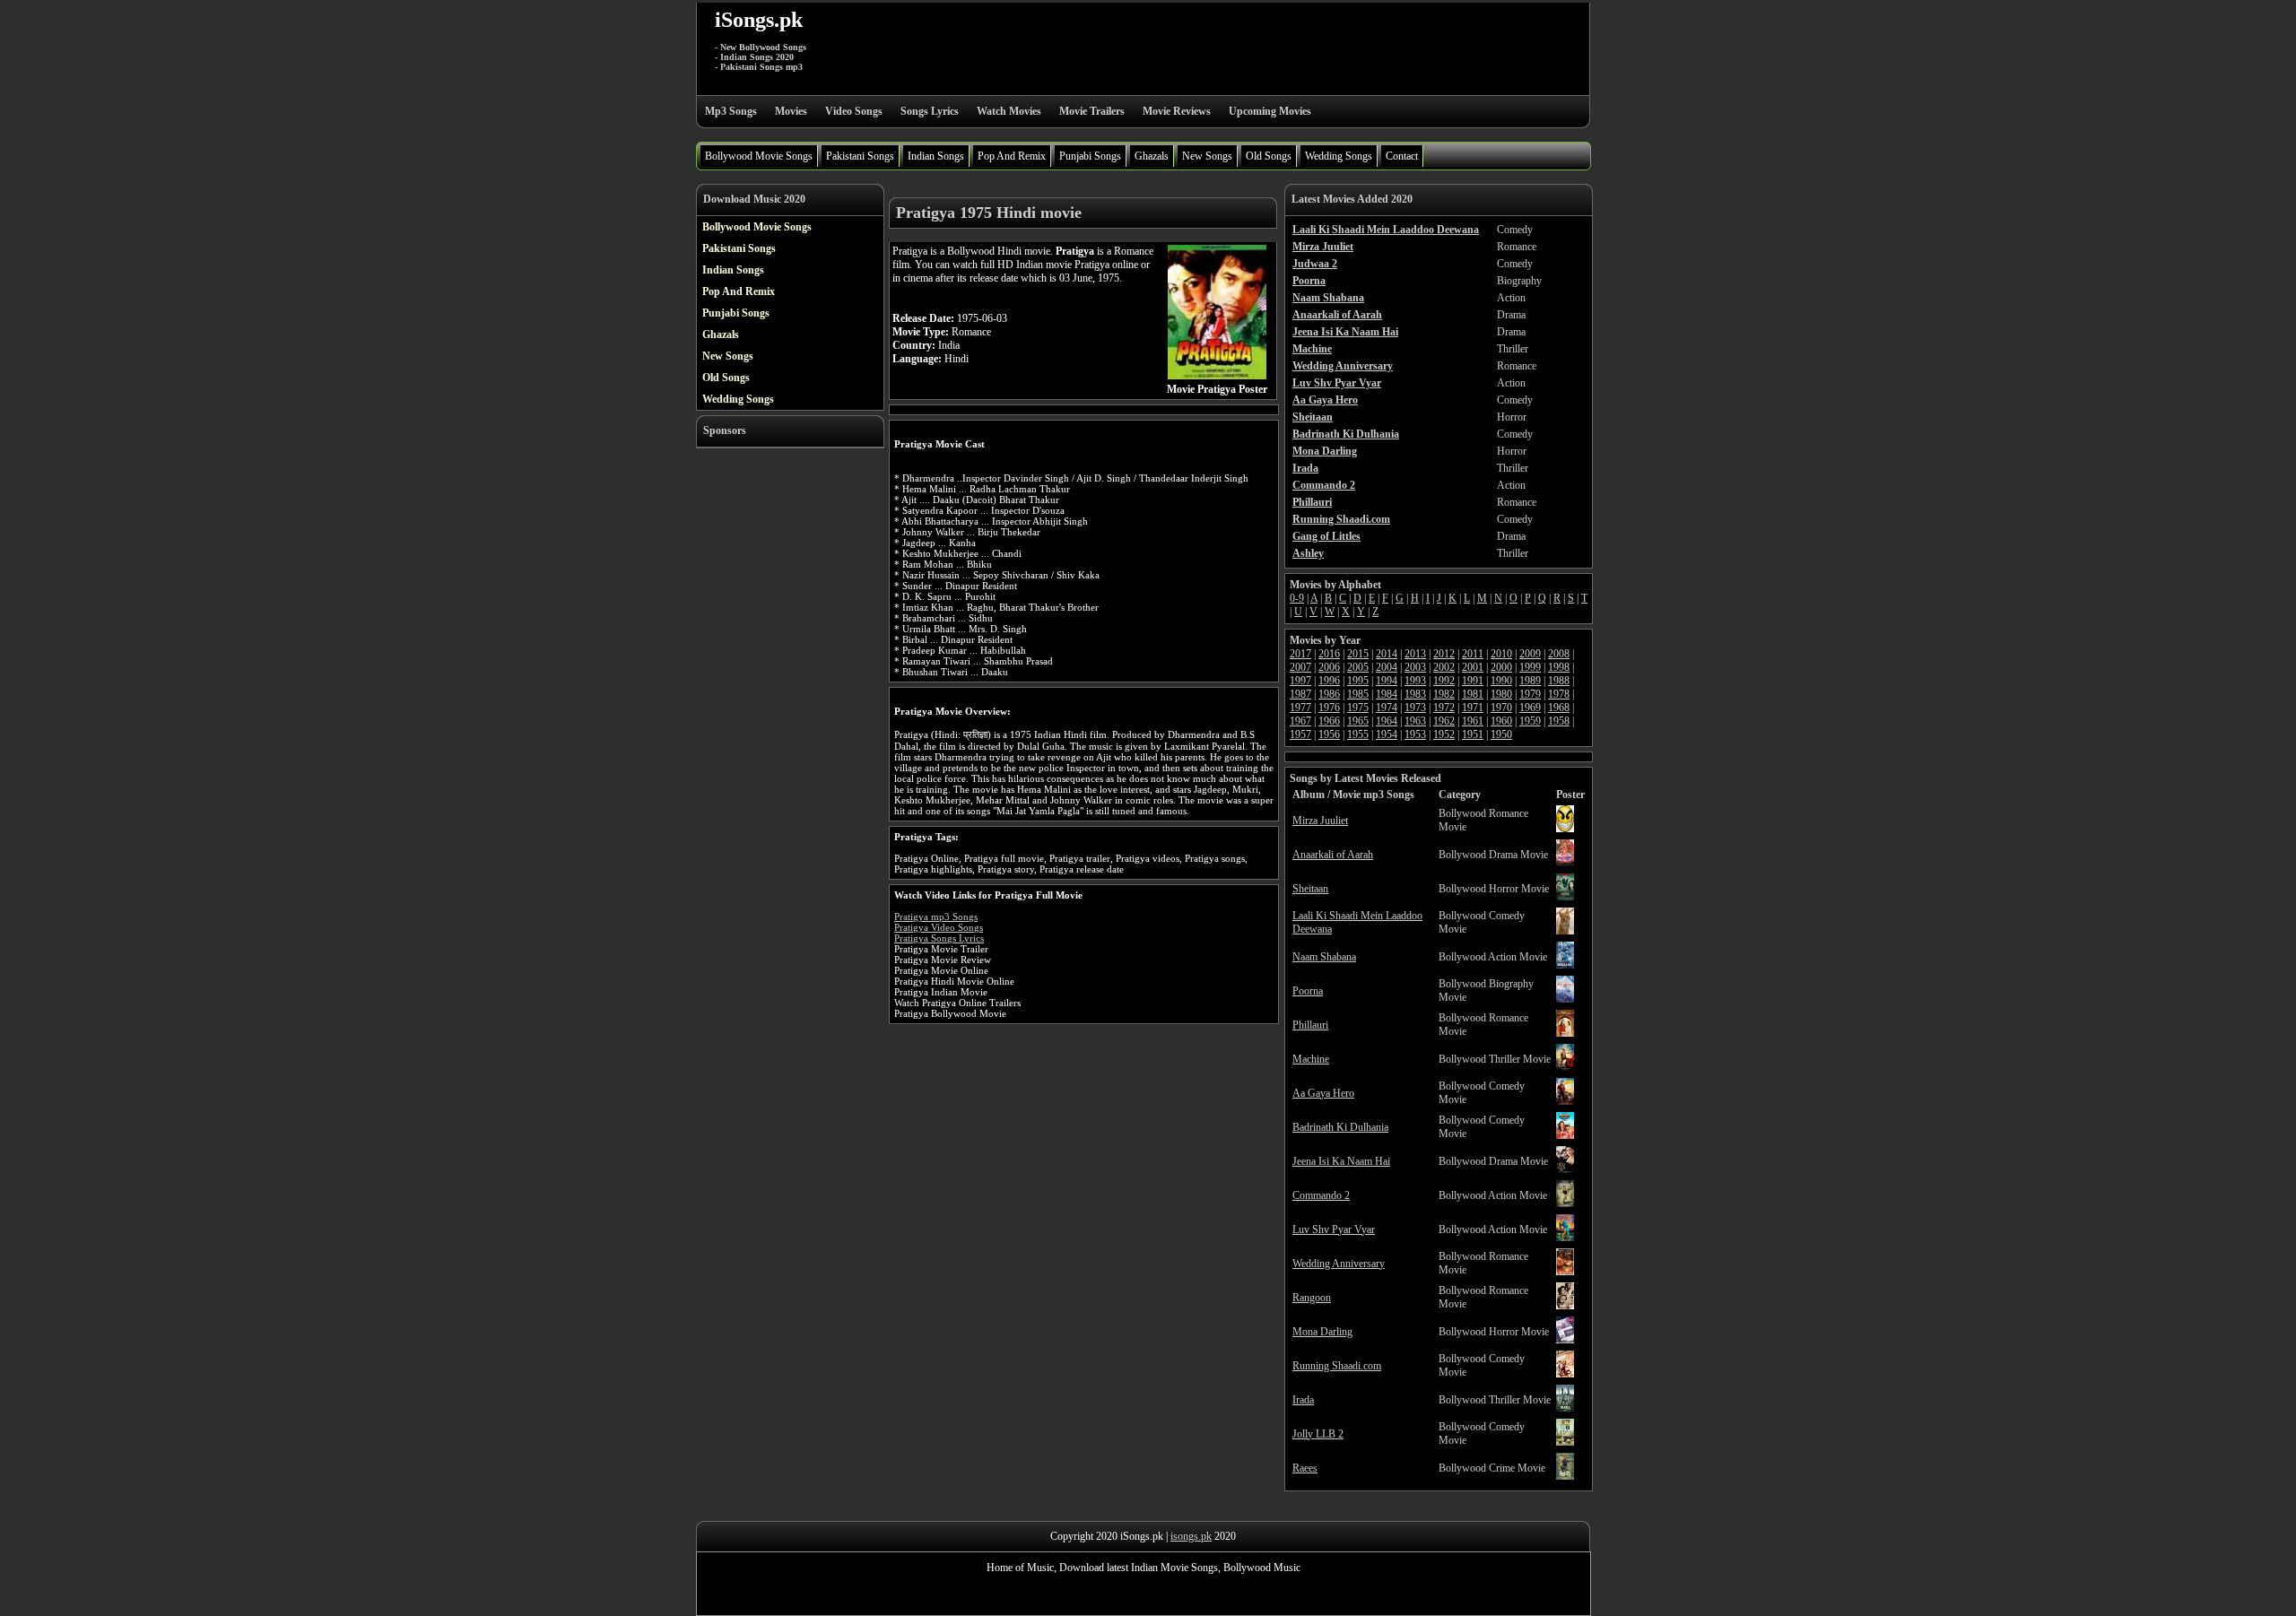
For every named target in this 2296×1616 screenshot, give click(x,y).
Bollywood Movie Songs (759, 156)
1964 (1387, 721)
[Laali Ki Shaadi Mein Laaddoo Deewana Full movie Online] (1565, 931)
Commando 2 (1321, 1195)
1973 (1415, 708)
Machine (1311, 1059)
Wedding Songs (1339, 156)
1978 (1559, 694)
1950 (1501, 734)
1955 (1358, 734)
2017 (1300, 654)
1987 (1300, 694)
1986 (1329, 694)
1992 (1444, 681)
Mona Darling (1322, 1332)
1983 (1415, 694)
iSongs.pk (759, 20)
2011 (1473, 654)
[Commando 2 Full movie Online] (1565, 1203)
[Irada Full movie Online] (1565, 1408)
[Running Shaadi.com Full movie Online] (1565, 1374)
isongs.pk (1191, 1536)
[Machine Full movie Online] (1565, 1067)
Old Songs (1269, 156)
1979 (1530, 694)
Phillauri (1310, 1025)
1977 (1300, 708)
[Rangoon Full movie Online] (1565, 1306)
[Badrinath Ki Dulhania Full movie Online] (1565, 1135)
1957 (1300, 734)
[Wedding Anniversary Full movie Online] (1565, 1272)
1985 (1358, 694)
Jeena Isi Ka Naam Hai (1341, 1161)
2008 (1559, 654)
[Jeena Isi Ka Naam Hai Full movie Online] (1565, 1169)
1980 (1501, 694)
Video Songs (854, 111)
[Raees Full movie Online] (1565, 1476)
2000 (1501, 667)
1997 (1300, 681)
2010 (1501, 654)
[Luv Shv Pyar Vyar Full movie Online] (1565, 1238)
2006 (1329, 667)
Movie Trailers (1092, 111)
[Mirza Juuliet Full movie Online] (1565, 829)
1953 (1415, 734)
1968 (1559, 708)
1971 (1473, 708)
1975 (1358, 708)
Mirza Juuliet (1320, 821)
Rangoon (1312, 1298)
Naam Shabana (1324, 957)
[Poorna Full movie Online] (1565, 999)
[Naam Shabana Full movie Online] (1565, 965)
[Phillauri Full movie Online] (1565, 1033)
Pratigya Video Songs (939, 927)
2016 (1329, 654)
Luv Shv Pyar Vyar (1334, 1229)
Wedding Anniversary (1339, 1264)
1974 (1387, 708)
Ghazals (1152, 156)
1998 (1559, 667)
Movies (791, 111)
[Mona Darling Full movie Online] (1565, 1340)
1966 (1329, 721)
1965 (1358, 721)
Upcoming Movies (1270, 111)
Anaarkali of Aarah (1333, 855)
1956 (1329, 734)
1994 (1387, 681)
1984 (1387, 694)
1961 (1473, 721)
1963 (1415, 721)
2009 (1530, 654)
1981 (1473, 694)
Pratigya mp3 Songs (936, 917)
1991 (1473, 681)
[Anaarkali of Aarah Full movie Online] (1565, 863)
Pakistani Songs (860, 156)
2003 (1415, 667)
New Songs (1207, 156)
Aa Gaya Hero (1323, 1093)
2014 (1387, 654)
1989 (1530, 681)
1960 (1501, 721)
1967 (1300, 721)
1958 (1559, 721)
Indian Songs (936, 156)
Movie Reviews (1177, 111)
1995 (1358, 681)
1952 (1444, 734)
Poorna (1308, 991)
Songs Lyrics (930, 111)
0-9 (1297, 598)
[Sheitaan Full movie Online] (1565, 897)
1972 (1444, 708)
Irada (1303, 1400)
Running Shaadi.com (1337, 1366)
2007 (1300, 667)
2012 (1444, 654)
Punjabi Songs (1090, 156)
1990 (1501, 681)
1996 (1329, 681)
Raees (1305, 1468)
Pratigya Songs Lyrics (939, 938)
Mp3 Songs (731, 111)
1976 (1329, 708)
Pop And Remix (1012, 156)
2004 (1387, 667)
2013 (1415, 654)
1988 (1559, 681)
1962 (1444, 721)
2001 (1473, 667)
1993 (1415, 681)
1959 (1530, 721)
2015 (1358, 654)
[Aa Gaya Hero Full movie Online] (1565, 1101)
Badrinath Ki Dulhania (1340, 1127)
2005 (1358, 667)
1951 (1473, 734)
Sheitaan (1310, 889)
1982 (1444, 694)
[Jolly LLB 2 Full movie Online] (1565, 1442)
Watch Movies (1009, 111)
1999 (1530, 667)
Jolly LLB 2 (1318, 1434)
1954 (1387, 734)
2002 (1444, 667)
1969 (1530, 708)
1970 (1501, 708)
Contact (1402, 156)
